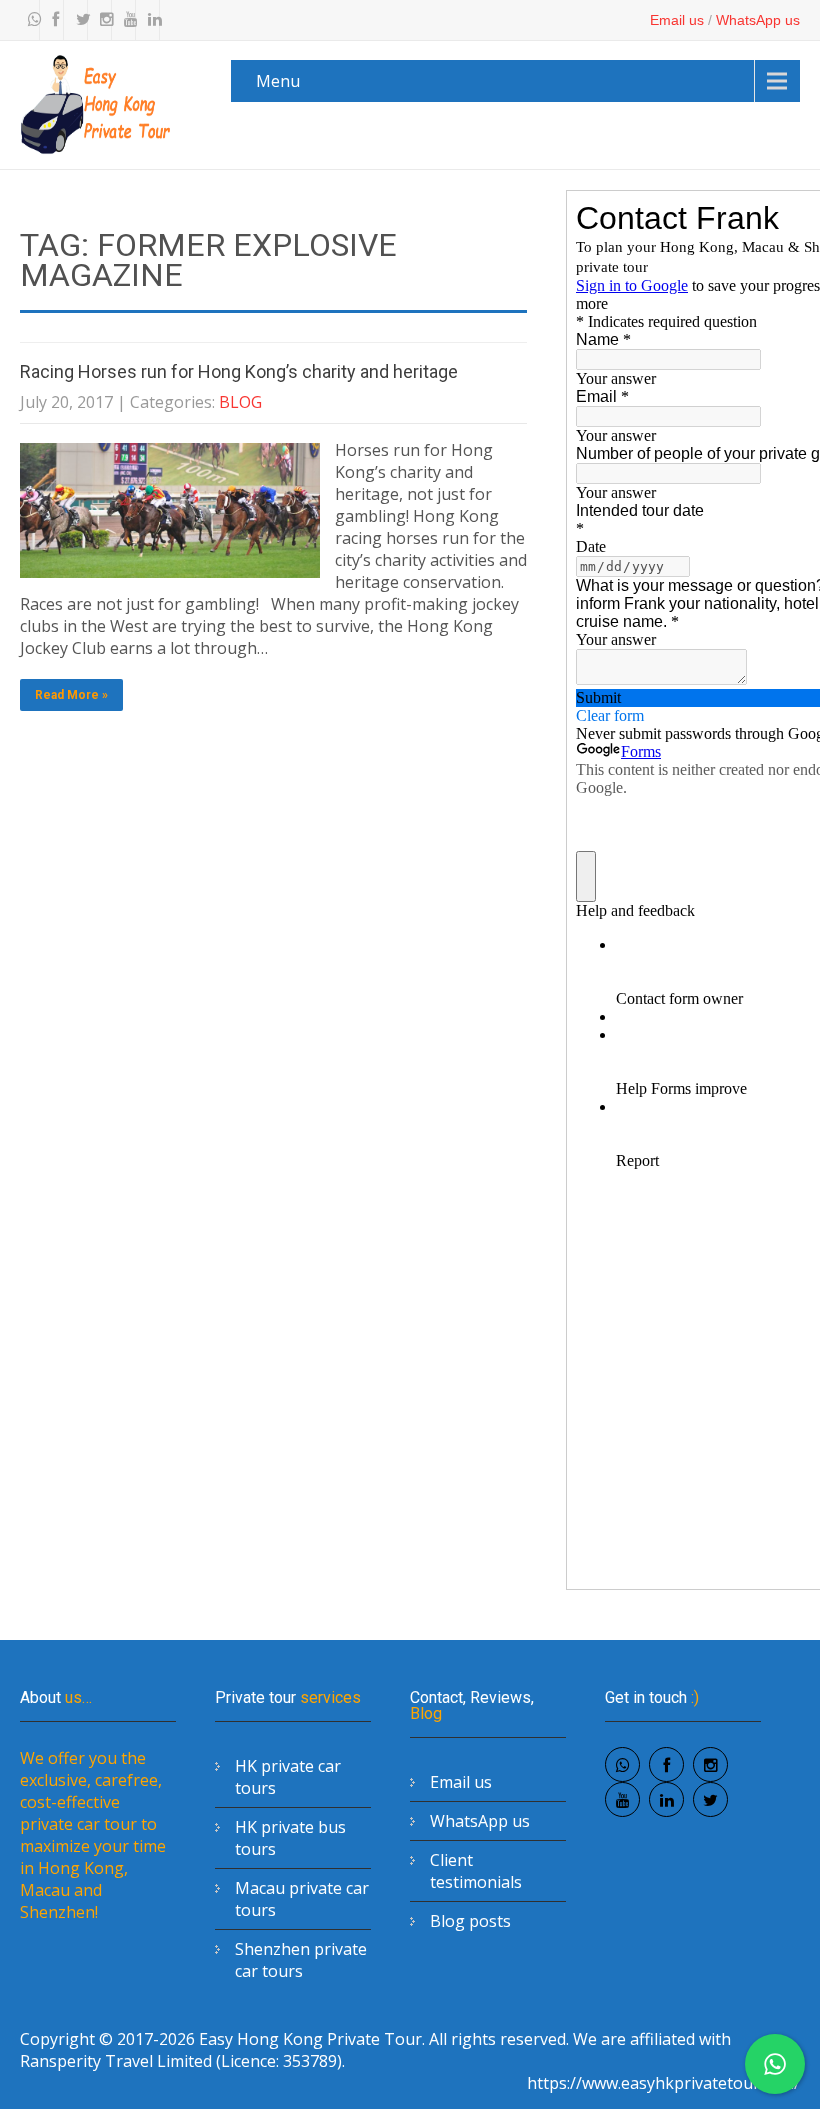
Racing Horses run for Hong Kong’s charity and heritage (239, 371)
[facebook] (54, 20)
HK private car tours (288, 1777)
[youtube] (126, 20)
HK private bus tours (290, 1838)
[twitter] (78, 20)
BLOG (240, 402)
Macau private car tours (302, 1899)
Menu (278, 81)
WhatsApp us (758, 20)
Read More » (71, 695)
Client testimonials (476, 1871)
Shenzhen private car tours (301, 1960)
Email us (677, 20)
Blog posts (470, 1921)
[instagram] (102, 20)
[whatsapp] (30, 20)
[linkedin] (150, 20)
